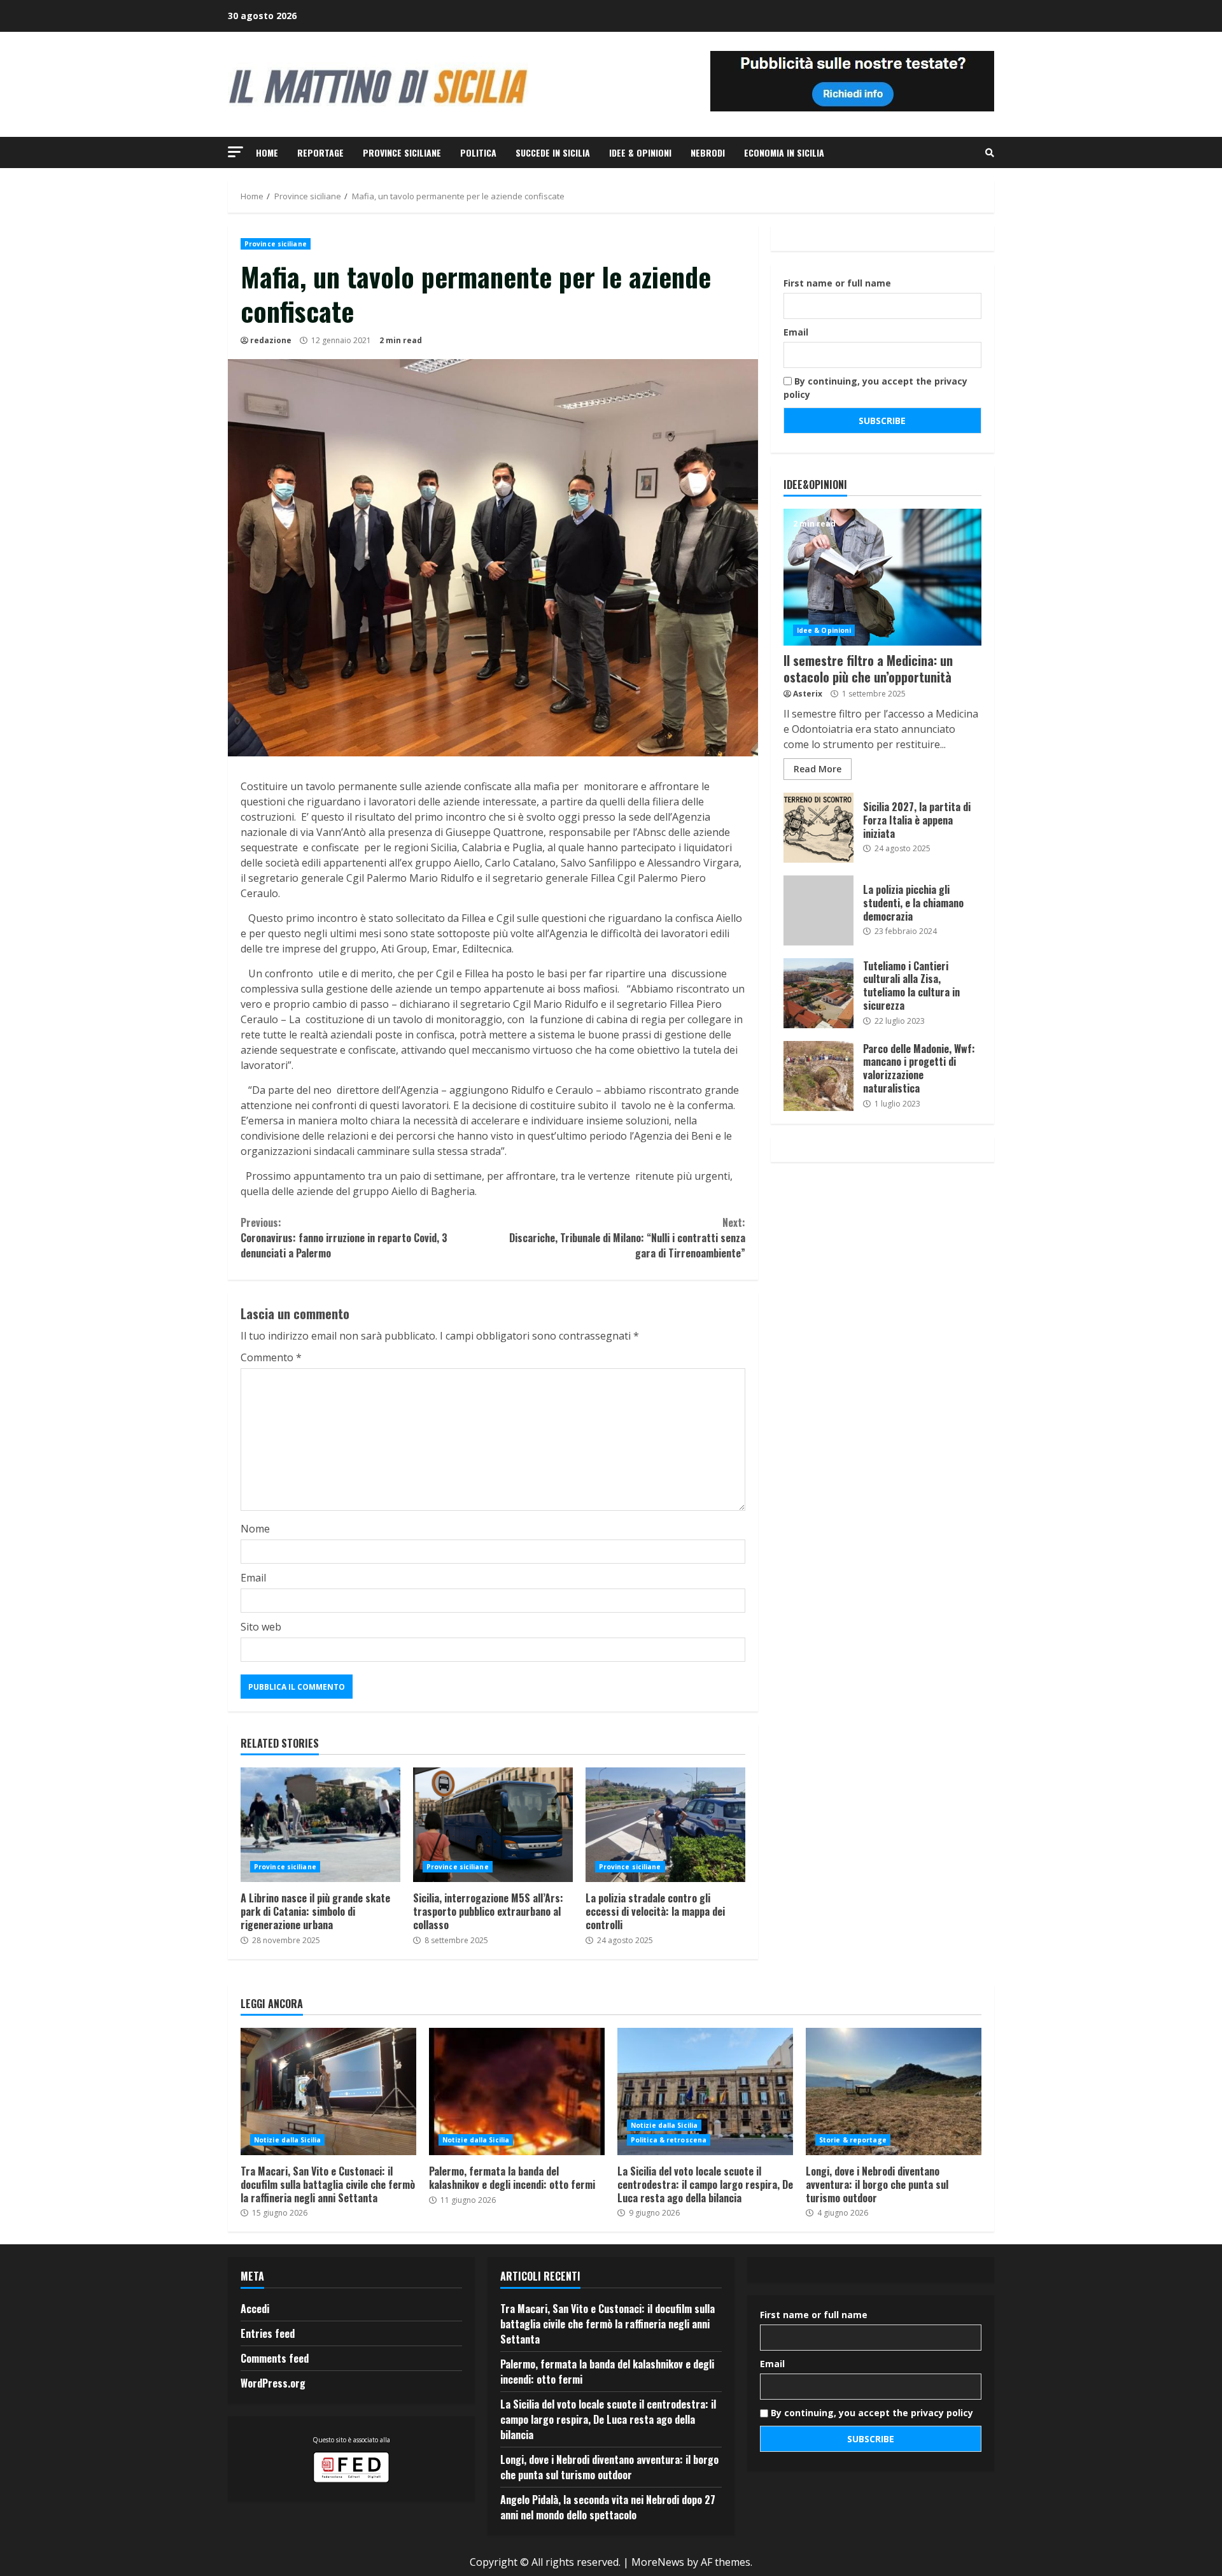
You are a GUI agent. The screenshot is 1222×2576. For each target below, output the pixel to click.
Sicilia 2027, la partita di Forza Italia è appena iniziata (818, 828)
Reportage (320, 152)
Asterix (808, 694)
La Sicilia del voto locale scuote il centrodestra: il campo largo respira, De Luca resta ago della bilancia (705, 2091)
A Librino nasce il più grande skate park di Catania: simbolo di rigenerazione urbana (320, 1825)
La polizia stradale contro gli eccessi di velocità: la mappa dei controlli (665, 1825)
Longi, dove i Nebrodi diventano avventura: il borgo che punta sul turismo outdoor (894, 2091)
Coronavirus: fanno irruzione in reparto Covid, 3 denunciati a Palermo (344, 1238)
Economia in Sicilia (784, 152)
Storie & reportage (853, 2140)
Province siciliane (402, 152)
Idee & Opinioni (640, 152)
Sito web (261, 1627)
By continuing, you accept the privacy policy (875, 388)
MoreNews (658, 2562)
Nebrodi (708, 152)
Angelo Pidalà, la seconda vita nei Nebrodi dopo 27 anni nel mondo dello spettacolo (608, 2507)
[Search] (990, 153)
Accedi (255, 2309)
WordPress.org (273, 2383)
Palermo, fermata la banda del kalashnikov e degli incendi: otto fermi (517, 2091)
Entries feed (268, 2333)
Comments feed (275, 2358)
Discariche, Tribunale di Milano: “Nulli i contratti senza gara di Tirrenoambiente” (627, 1238)
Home (267, 152)
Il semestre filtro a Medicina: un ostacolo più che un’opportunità (882, 577)
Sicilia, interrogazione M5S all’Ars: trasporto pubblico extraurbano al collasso (493, 1825)
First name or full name (837, 283)
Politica (478, 152)
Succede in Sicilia (553, 152)
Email (253, 1578)
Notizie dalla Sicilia (287, 2140)
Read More (818, 769)
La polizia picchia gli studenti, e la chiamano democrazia (818, 910)
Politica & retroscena (669, 2140)
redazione (271, 340)
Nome (255, 1529)
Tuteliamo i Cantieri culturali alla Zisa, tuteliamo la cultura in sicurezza (818, 993)
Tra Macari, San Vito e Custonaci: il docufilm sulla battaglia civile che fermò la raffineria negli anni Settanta (328, 2091)
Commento (271, 1357)
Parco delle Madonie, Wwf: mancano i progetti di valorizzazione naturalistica (818, 1076)
